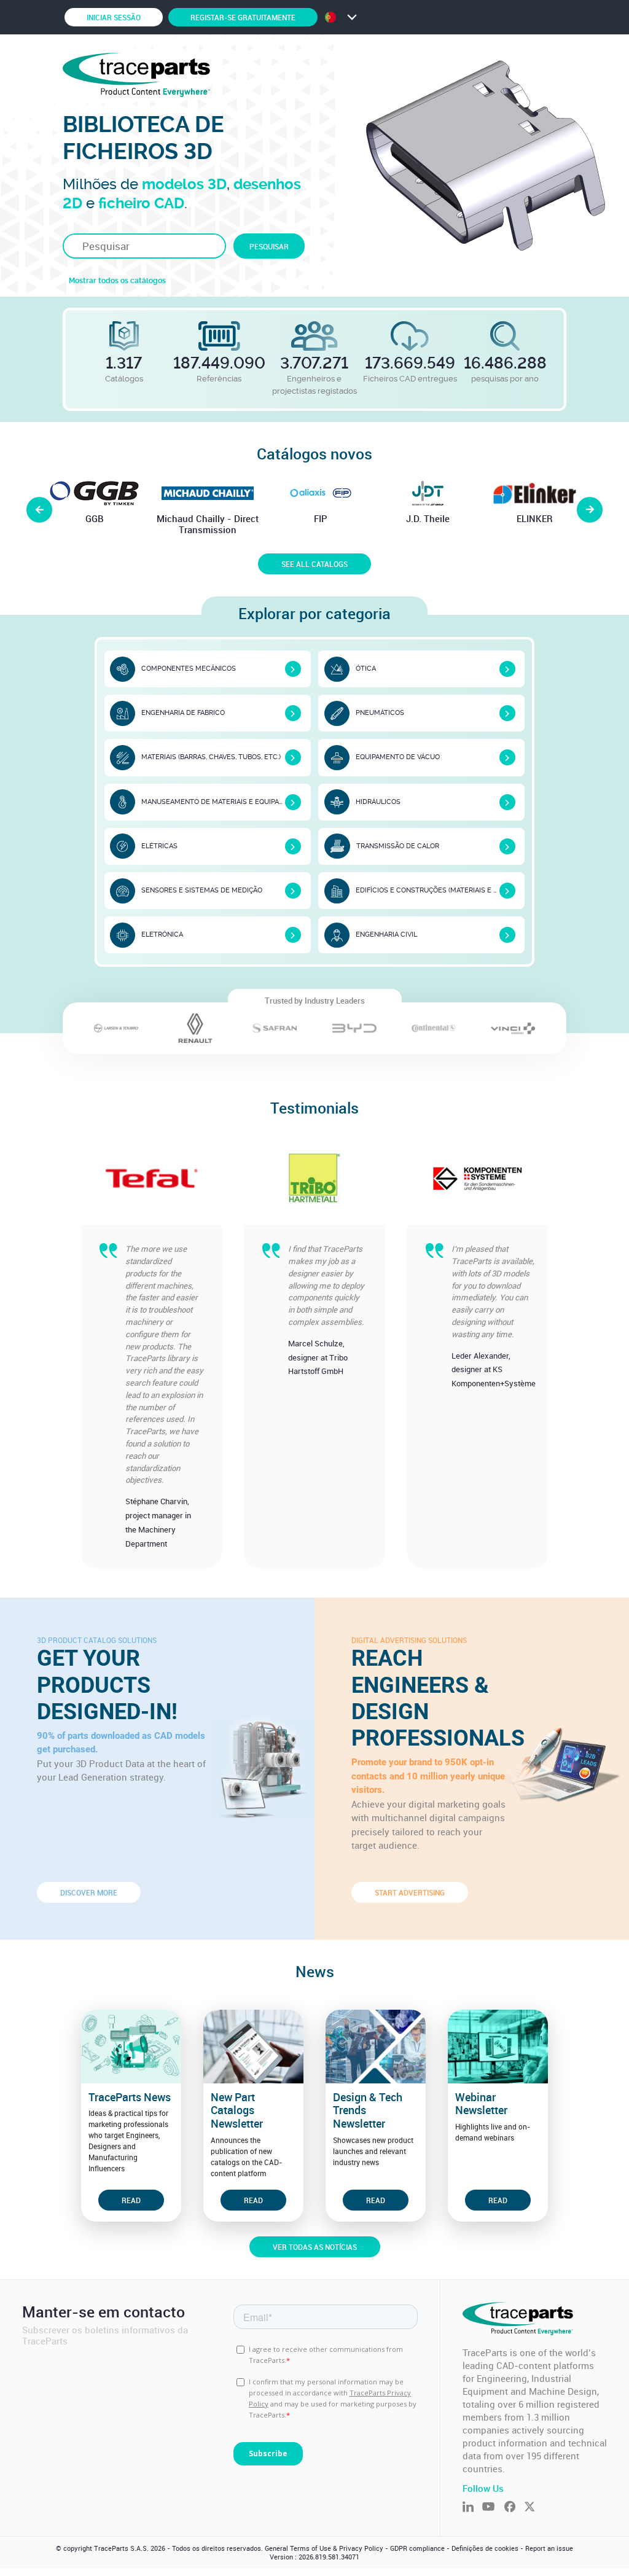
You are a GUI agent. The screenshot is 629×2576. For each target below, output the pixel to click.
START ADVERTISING (410, 1892)
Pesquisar (269, 246)
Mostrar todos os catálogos (117, 281)
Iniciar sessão (114, 17)
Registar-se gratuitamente (243, 17)
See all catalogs (314, 564)
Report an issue (549, 2548)
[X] (534, 2508)
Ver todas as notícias (315, 2247)
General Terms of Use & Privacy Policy (324, 2548)
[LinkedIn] (472, 2508)
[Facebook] (514, 2508)
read (131, 2200)
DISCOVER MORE (89, 1892)
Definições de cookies (485, 2548)
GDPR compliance (417, 2548)
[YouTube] (493, 2508)
